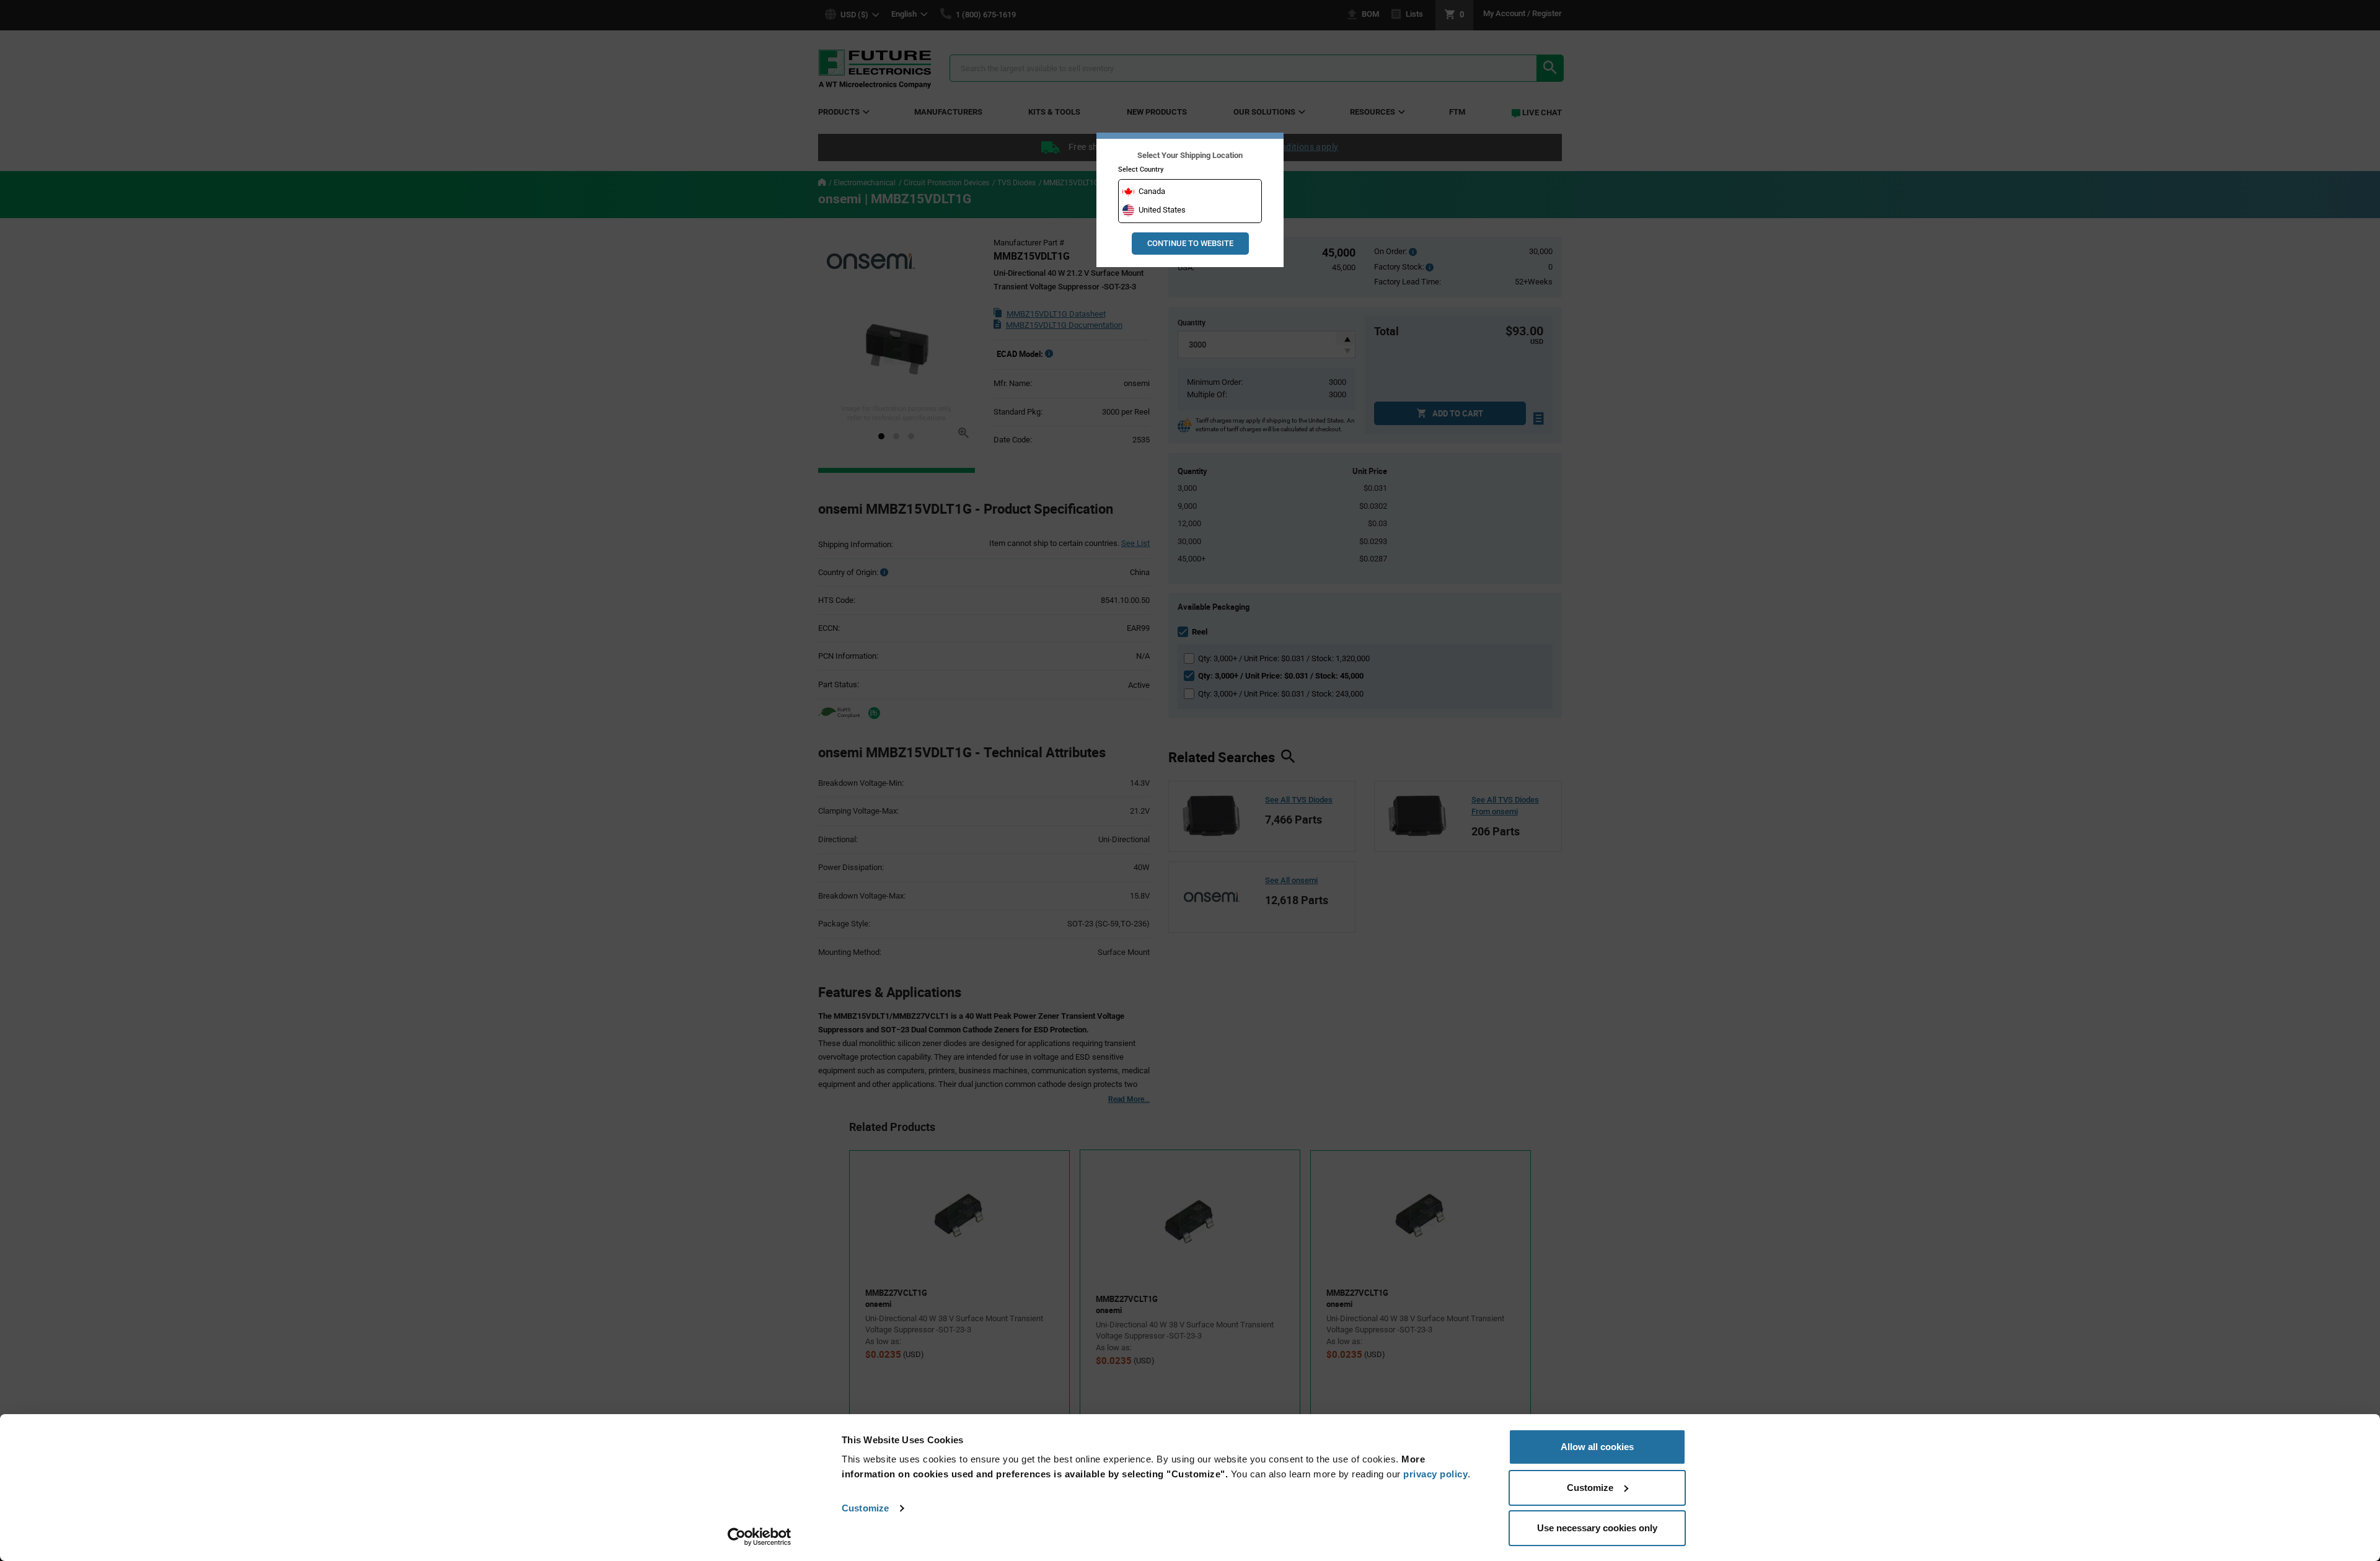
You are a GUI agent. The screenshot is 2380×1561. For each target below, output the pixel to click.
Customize (865, 1508)
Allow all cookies (1597, 1447)
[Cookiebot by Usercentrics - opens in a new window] (760, 1537)
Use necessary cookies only (1597, 1528)
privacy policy (1435, 1474)
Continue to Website (1190, 243)
